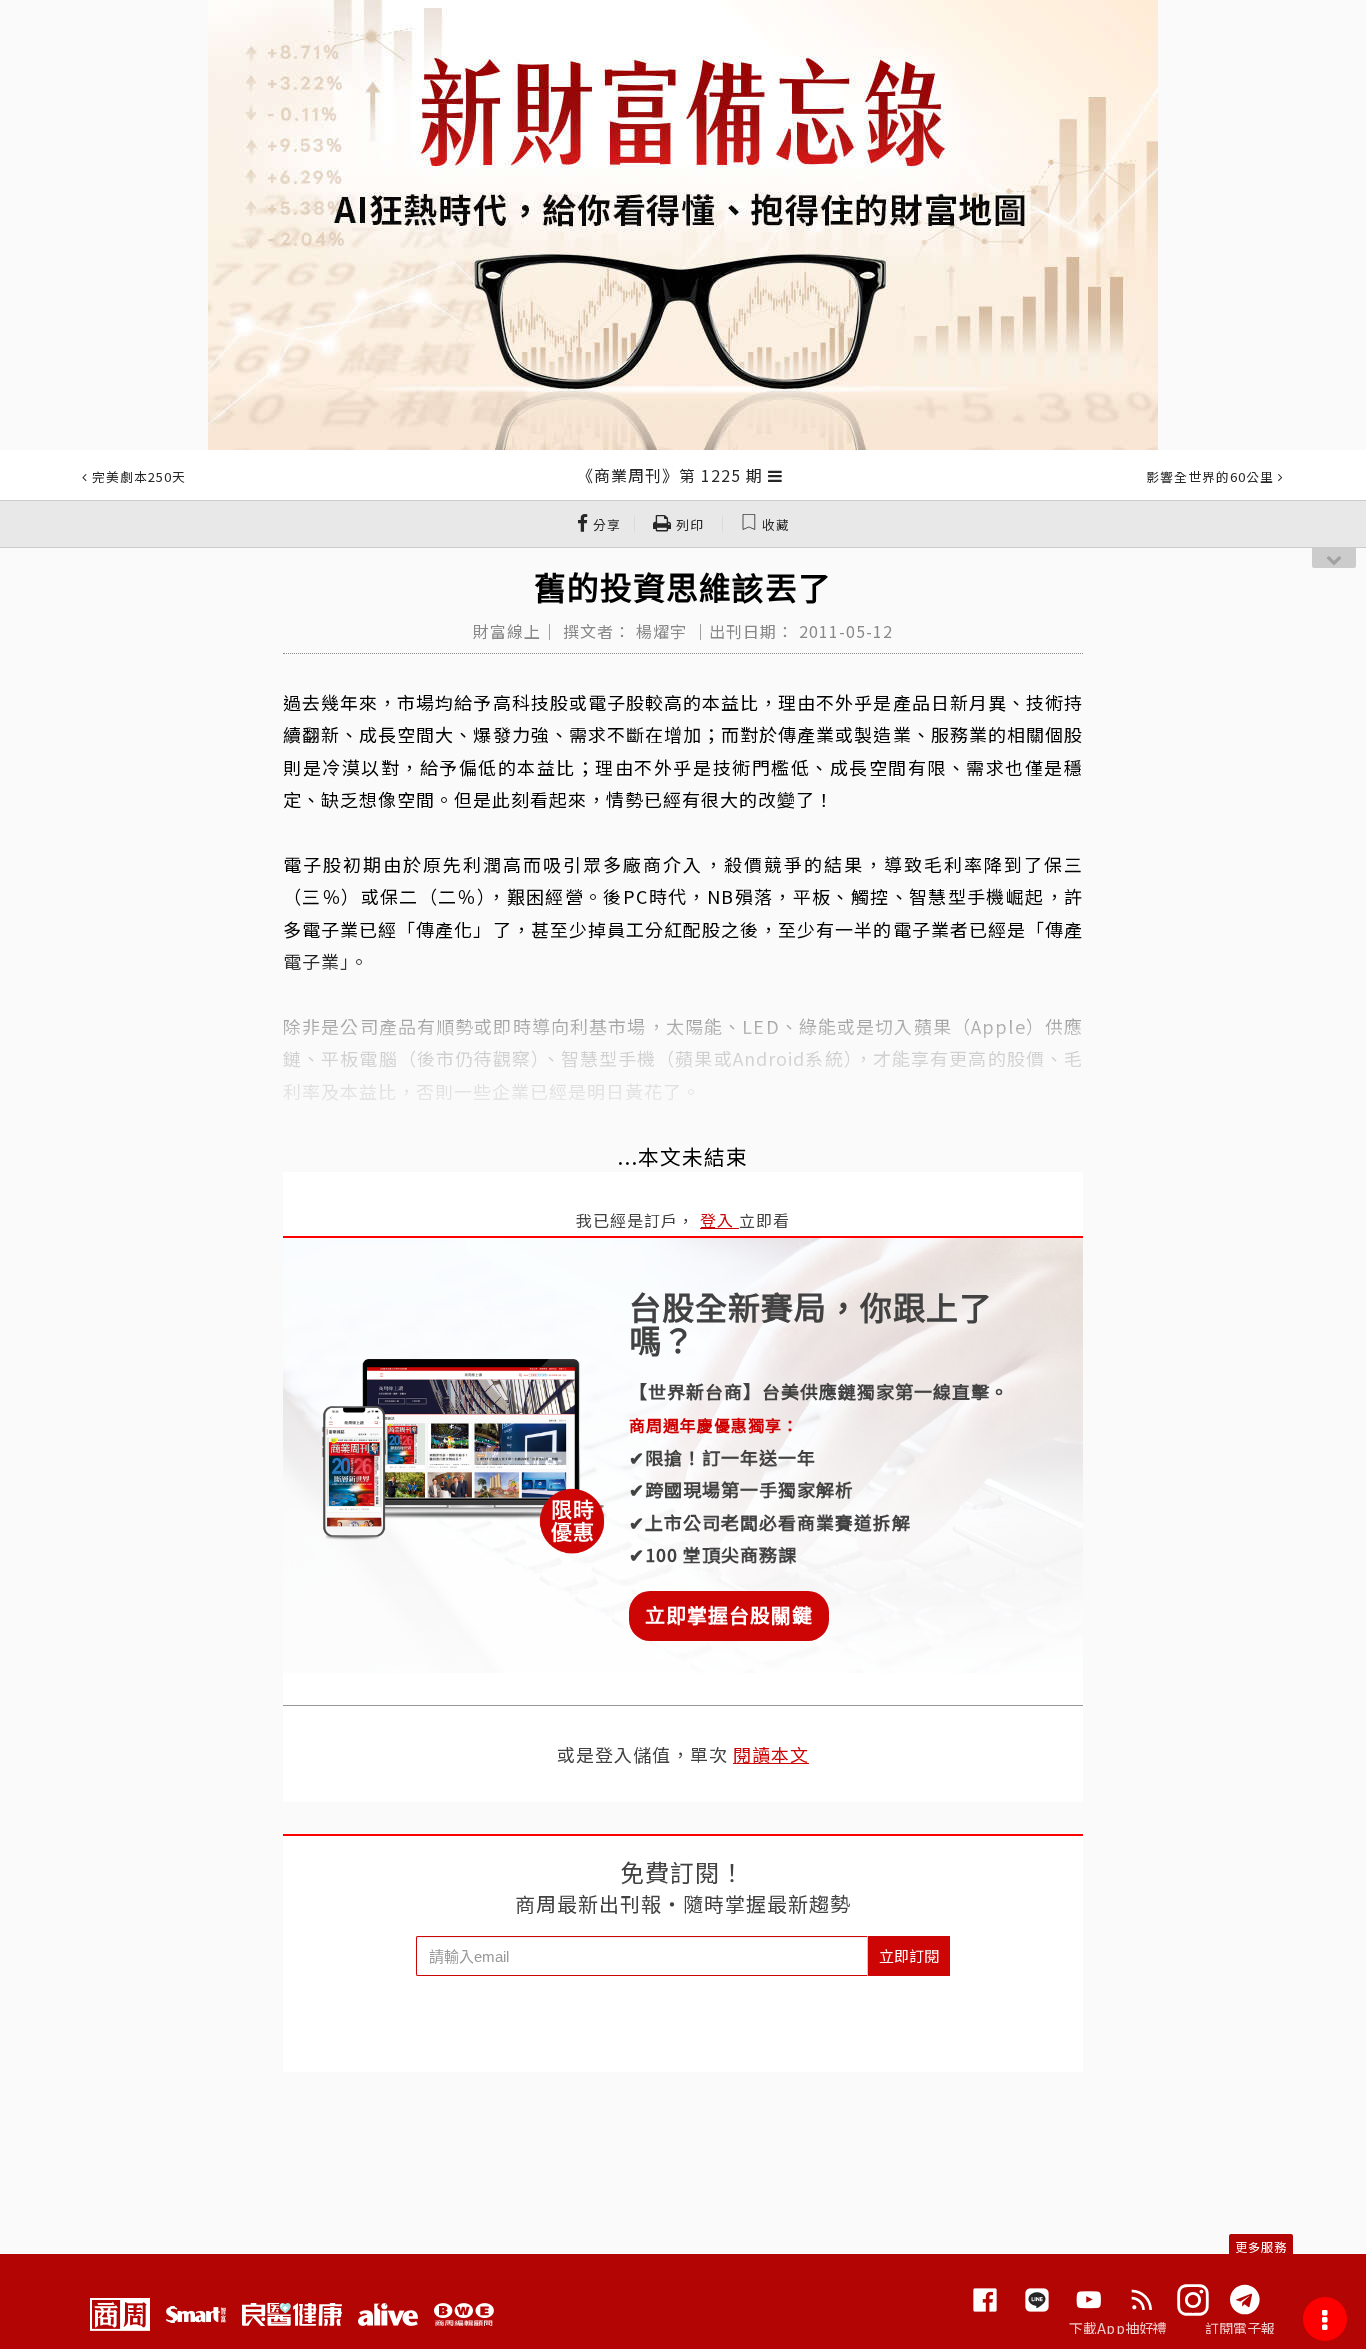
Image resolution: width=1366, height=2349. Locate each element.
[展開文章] (775, 475)
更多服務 (1261, 2246)
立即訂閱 (909, 1955)
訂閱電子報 (1240, 2328)
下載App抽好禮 (1118, 2328)
